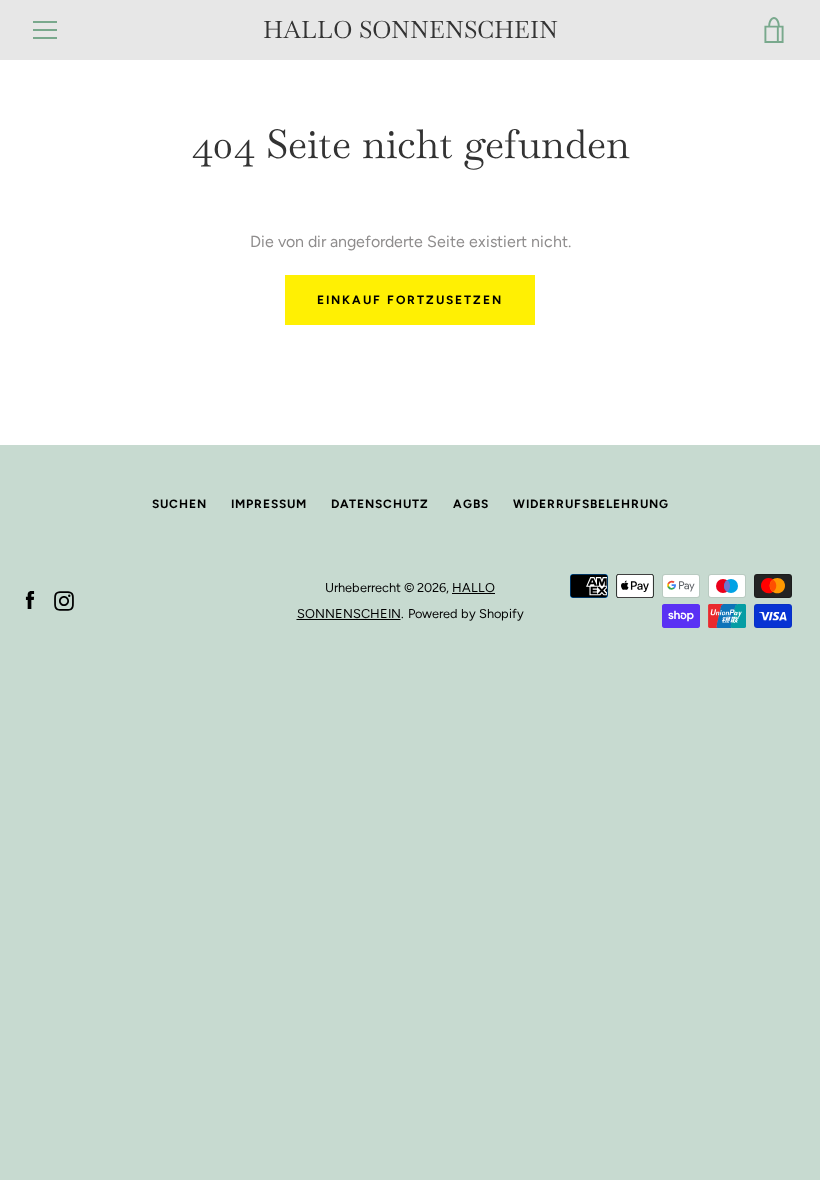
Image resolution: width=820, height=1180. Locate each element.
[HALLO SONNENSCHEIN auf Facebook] (30, 599)
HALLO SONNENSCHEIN (410, 30)
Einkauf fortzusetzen (410, 300)
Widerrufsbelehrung (591, 504)
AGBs (471, 504)
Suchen (179, 504)
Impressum (269, 504)
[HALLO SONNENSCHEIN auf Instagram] (64, 599)
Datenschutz (380, 504)
